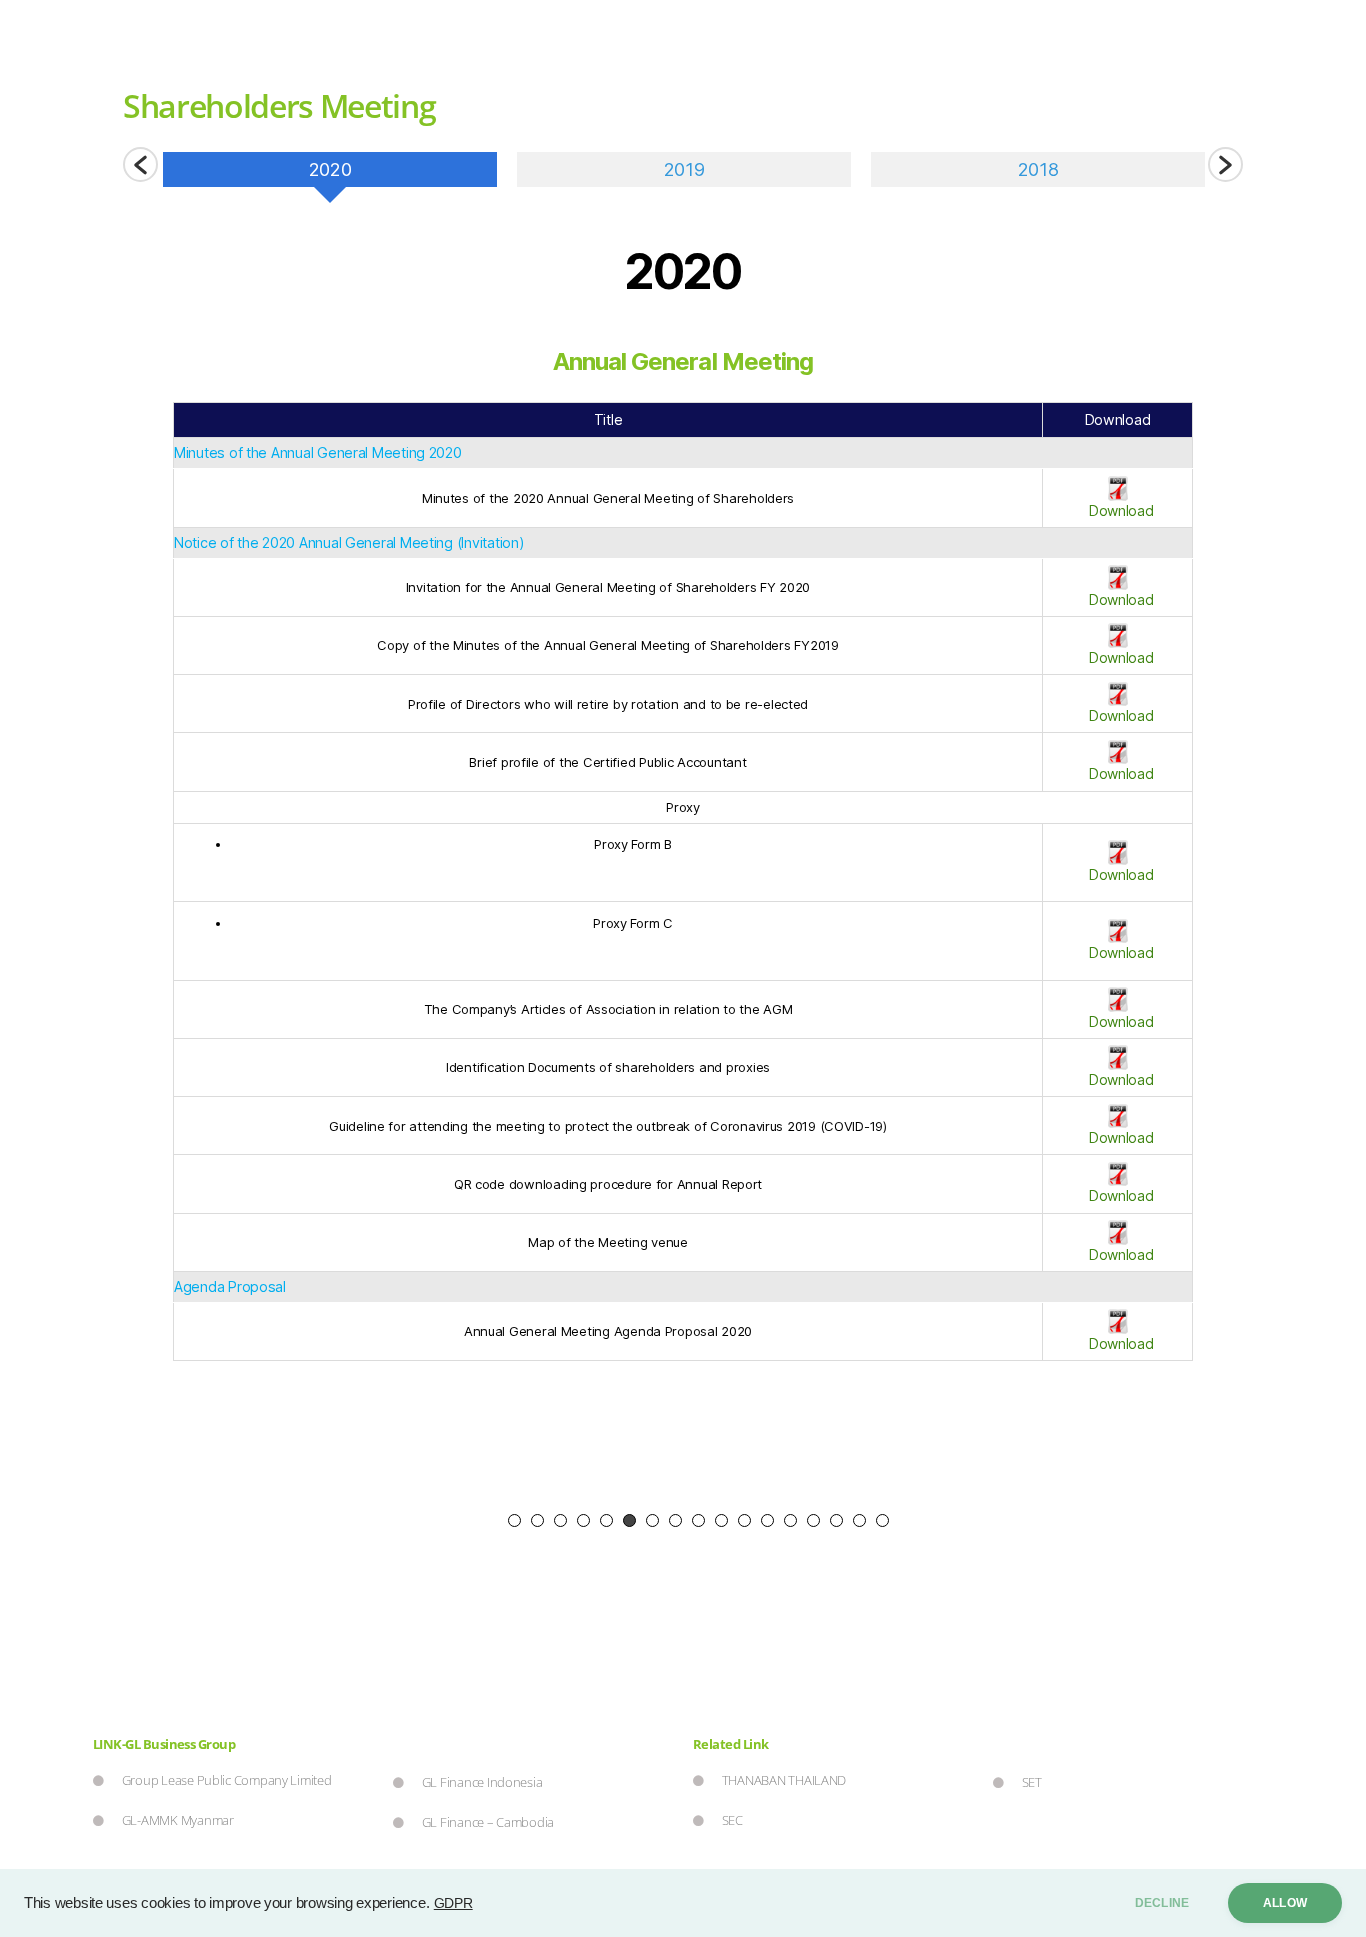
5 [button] (606, 1520)
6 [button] (629, 1520)
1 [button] (514, 1520)
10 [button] (721, 1520)
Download (1117, 510)
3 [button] (560, 1520)
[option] (330, 177)
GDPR (453, 1903)
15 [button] (836, 1520)
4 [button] (583, 1520)
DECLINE (1162, 1903)
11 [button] (744, 1520)
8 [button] (675, 1520)
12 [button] (767, 1520)
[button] (140, 164)
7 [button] (652, 1520)
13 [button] (790, 1520)
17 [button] (882, 1520)
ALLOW (1285, 1903)
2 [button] (537, 1520)
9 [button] (698, 1520)
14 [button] (813, 1520)
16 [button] (859, 1520)
